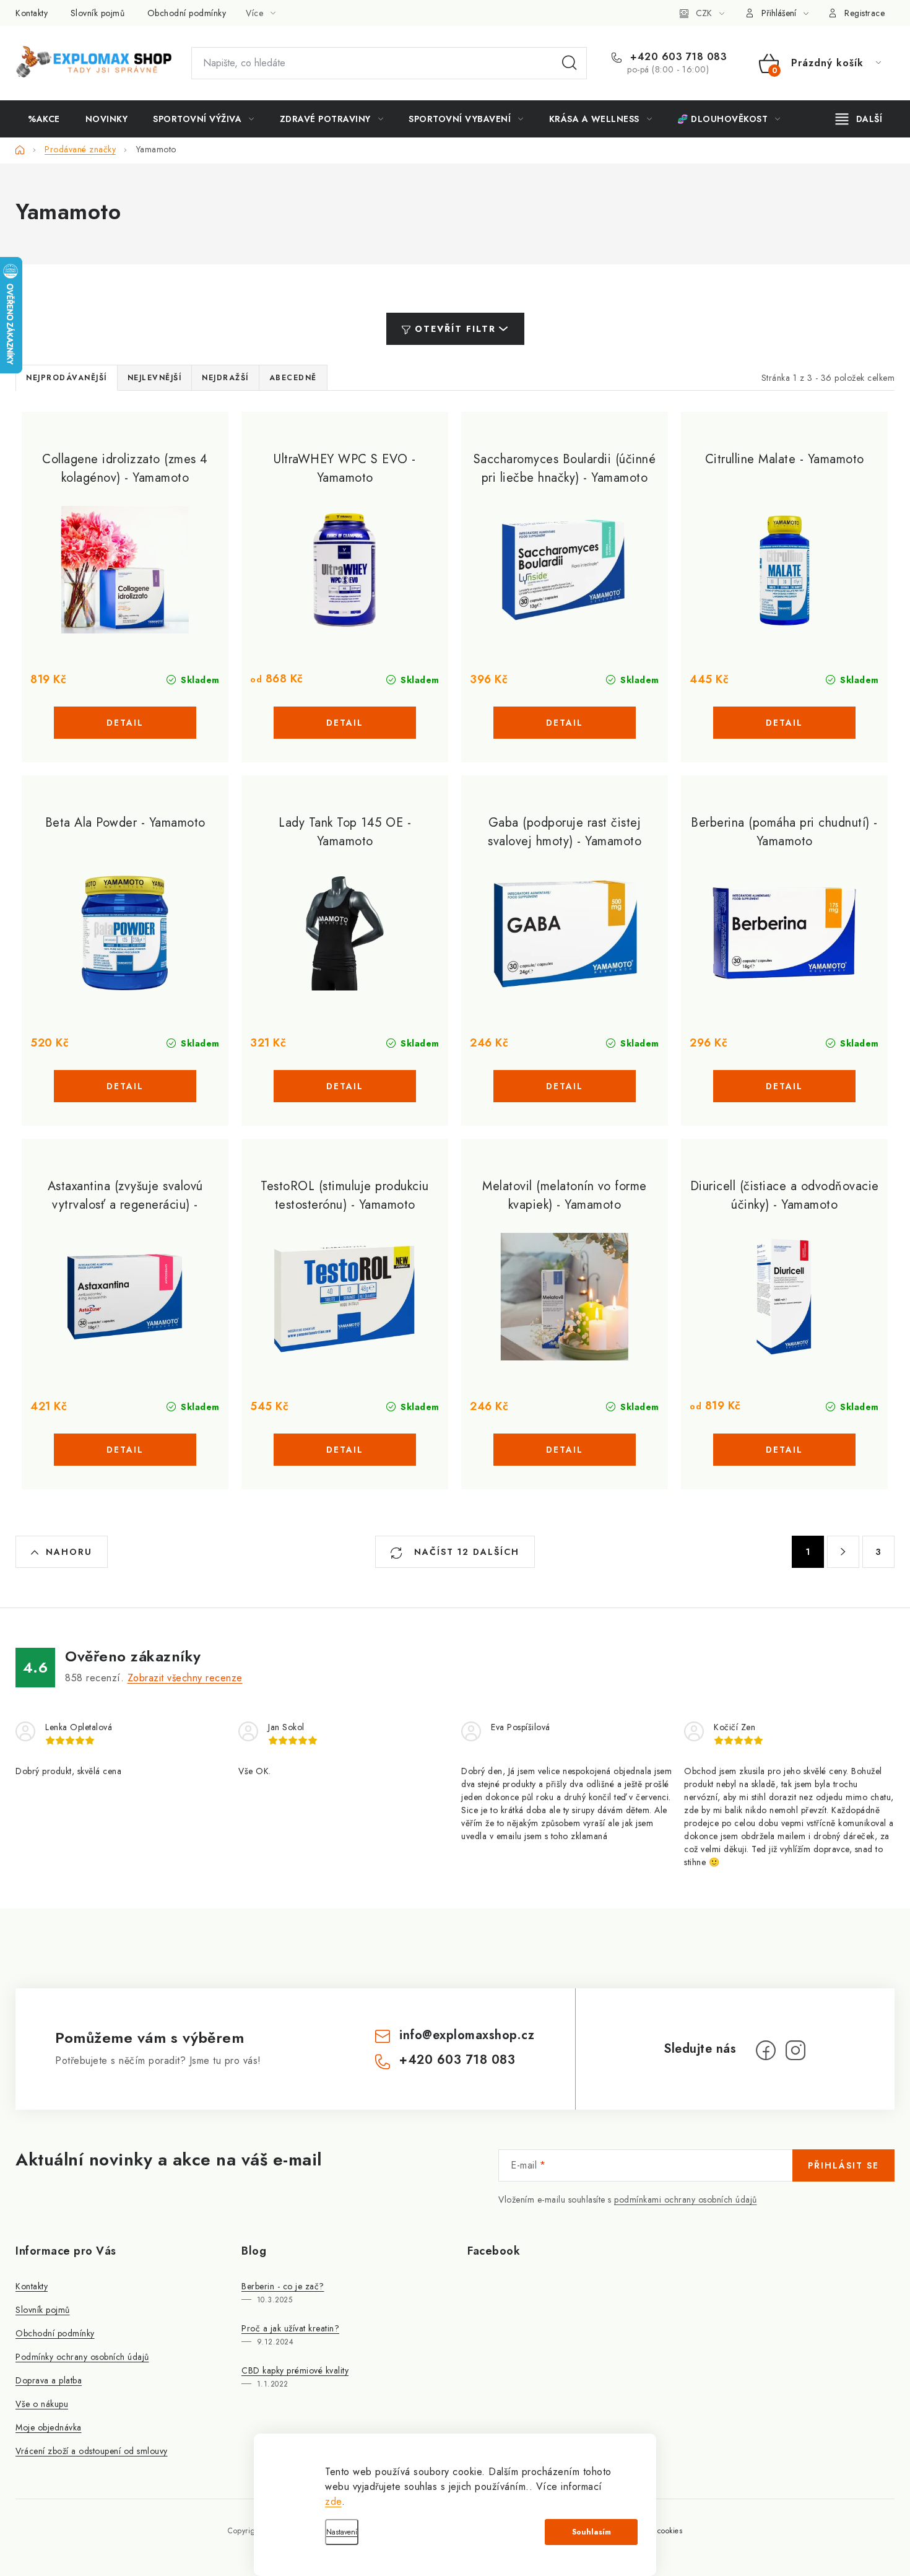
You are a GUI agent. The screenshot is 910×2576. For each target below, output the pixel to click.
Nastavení (342, 2532)
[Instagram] (795, 2050)
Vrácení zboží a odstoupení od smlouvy (92, 2451)
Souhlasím (591, 2532)
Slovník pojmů (98, 13)
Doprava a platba (49, 2380)
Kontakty (32, 13)
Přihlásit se (843, 2165)
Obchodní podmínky (187, 13)
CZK (704, 13)
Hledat (570, 63)
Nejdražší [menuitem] (225, 378)
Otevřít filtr (455, 329)
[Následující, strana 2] (843, 1552)
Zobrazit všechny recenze (185, 1678)
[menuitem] (44, 119)
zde (333, 2501)
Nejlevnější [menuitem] (155, 378)
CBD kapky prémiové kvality (295, 2370)
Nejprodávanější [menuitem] (67, 378)
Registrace (864, 13)
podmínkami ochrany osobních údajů (686, 2200)
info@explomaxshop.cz (467, 2035)
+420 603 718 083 (677, 57)
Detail (125, 723)
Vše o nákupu (42, 2404)
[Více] (859, 119)
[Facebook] (766, 2050)
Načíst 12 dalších (465, 1552)
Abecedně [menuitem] (293, 378)
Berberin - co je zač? (283, 2286)
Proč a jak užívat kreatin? (290, 2328)
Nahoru (69, 1552)
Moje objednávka (49, 2427)
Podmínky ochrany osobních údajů (82, 2357)
